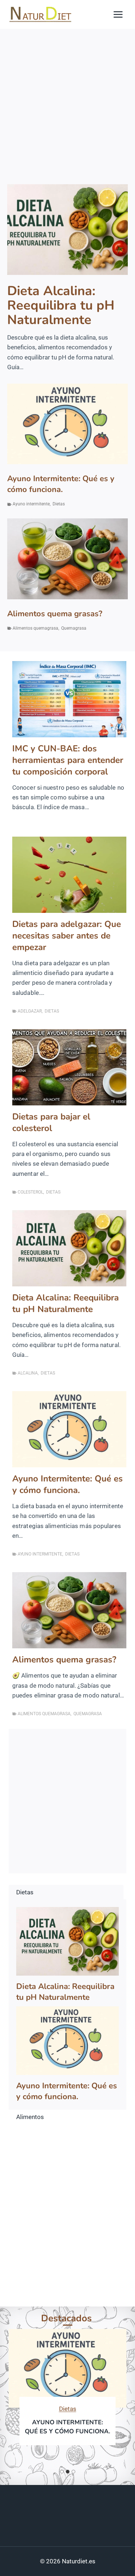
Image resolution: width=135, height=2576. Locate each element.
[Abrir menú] (118, 14)
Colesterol (30, 1192)
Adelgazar (30, 1011)
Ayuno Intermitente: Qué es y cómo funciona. (61, 484)
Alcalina (28, 1373)
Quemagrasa (74, 628)
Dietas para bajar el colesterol (51, 1122)
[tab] (62, 2472)
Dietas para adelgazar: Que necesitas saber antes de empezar (67, 936)
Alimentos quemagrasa (35, 628)
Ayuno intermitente (31, 504)
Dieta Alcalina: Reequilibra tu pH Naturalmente (61, 306)
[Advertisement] (67, 100)
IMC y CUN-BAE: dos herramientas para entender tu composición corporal (68, 760)
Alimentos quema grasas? (55, 614)
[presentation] (67, 230)
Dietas (59, 504)
